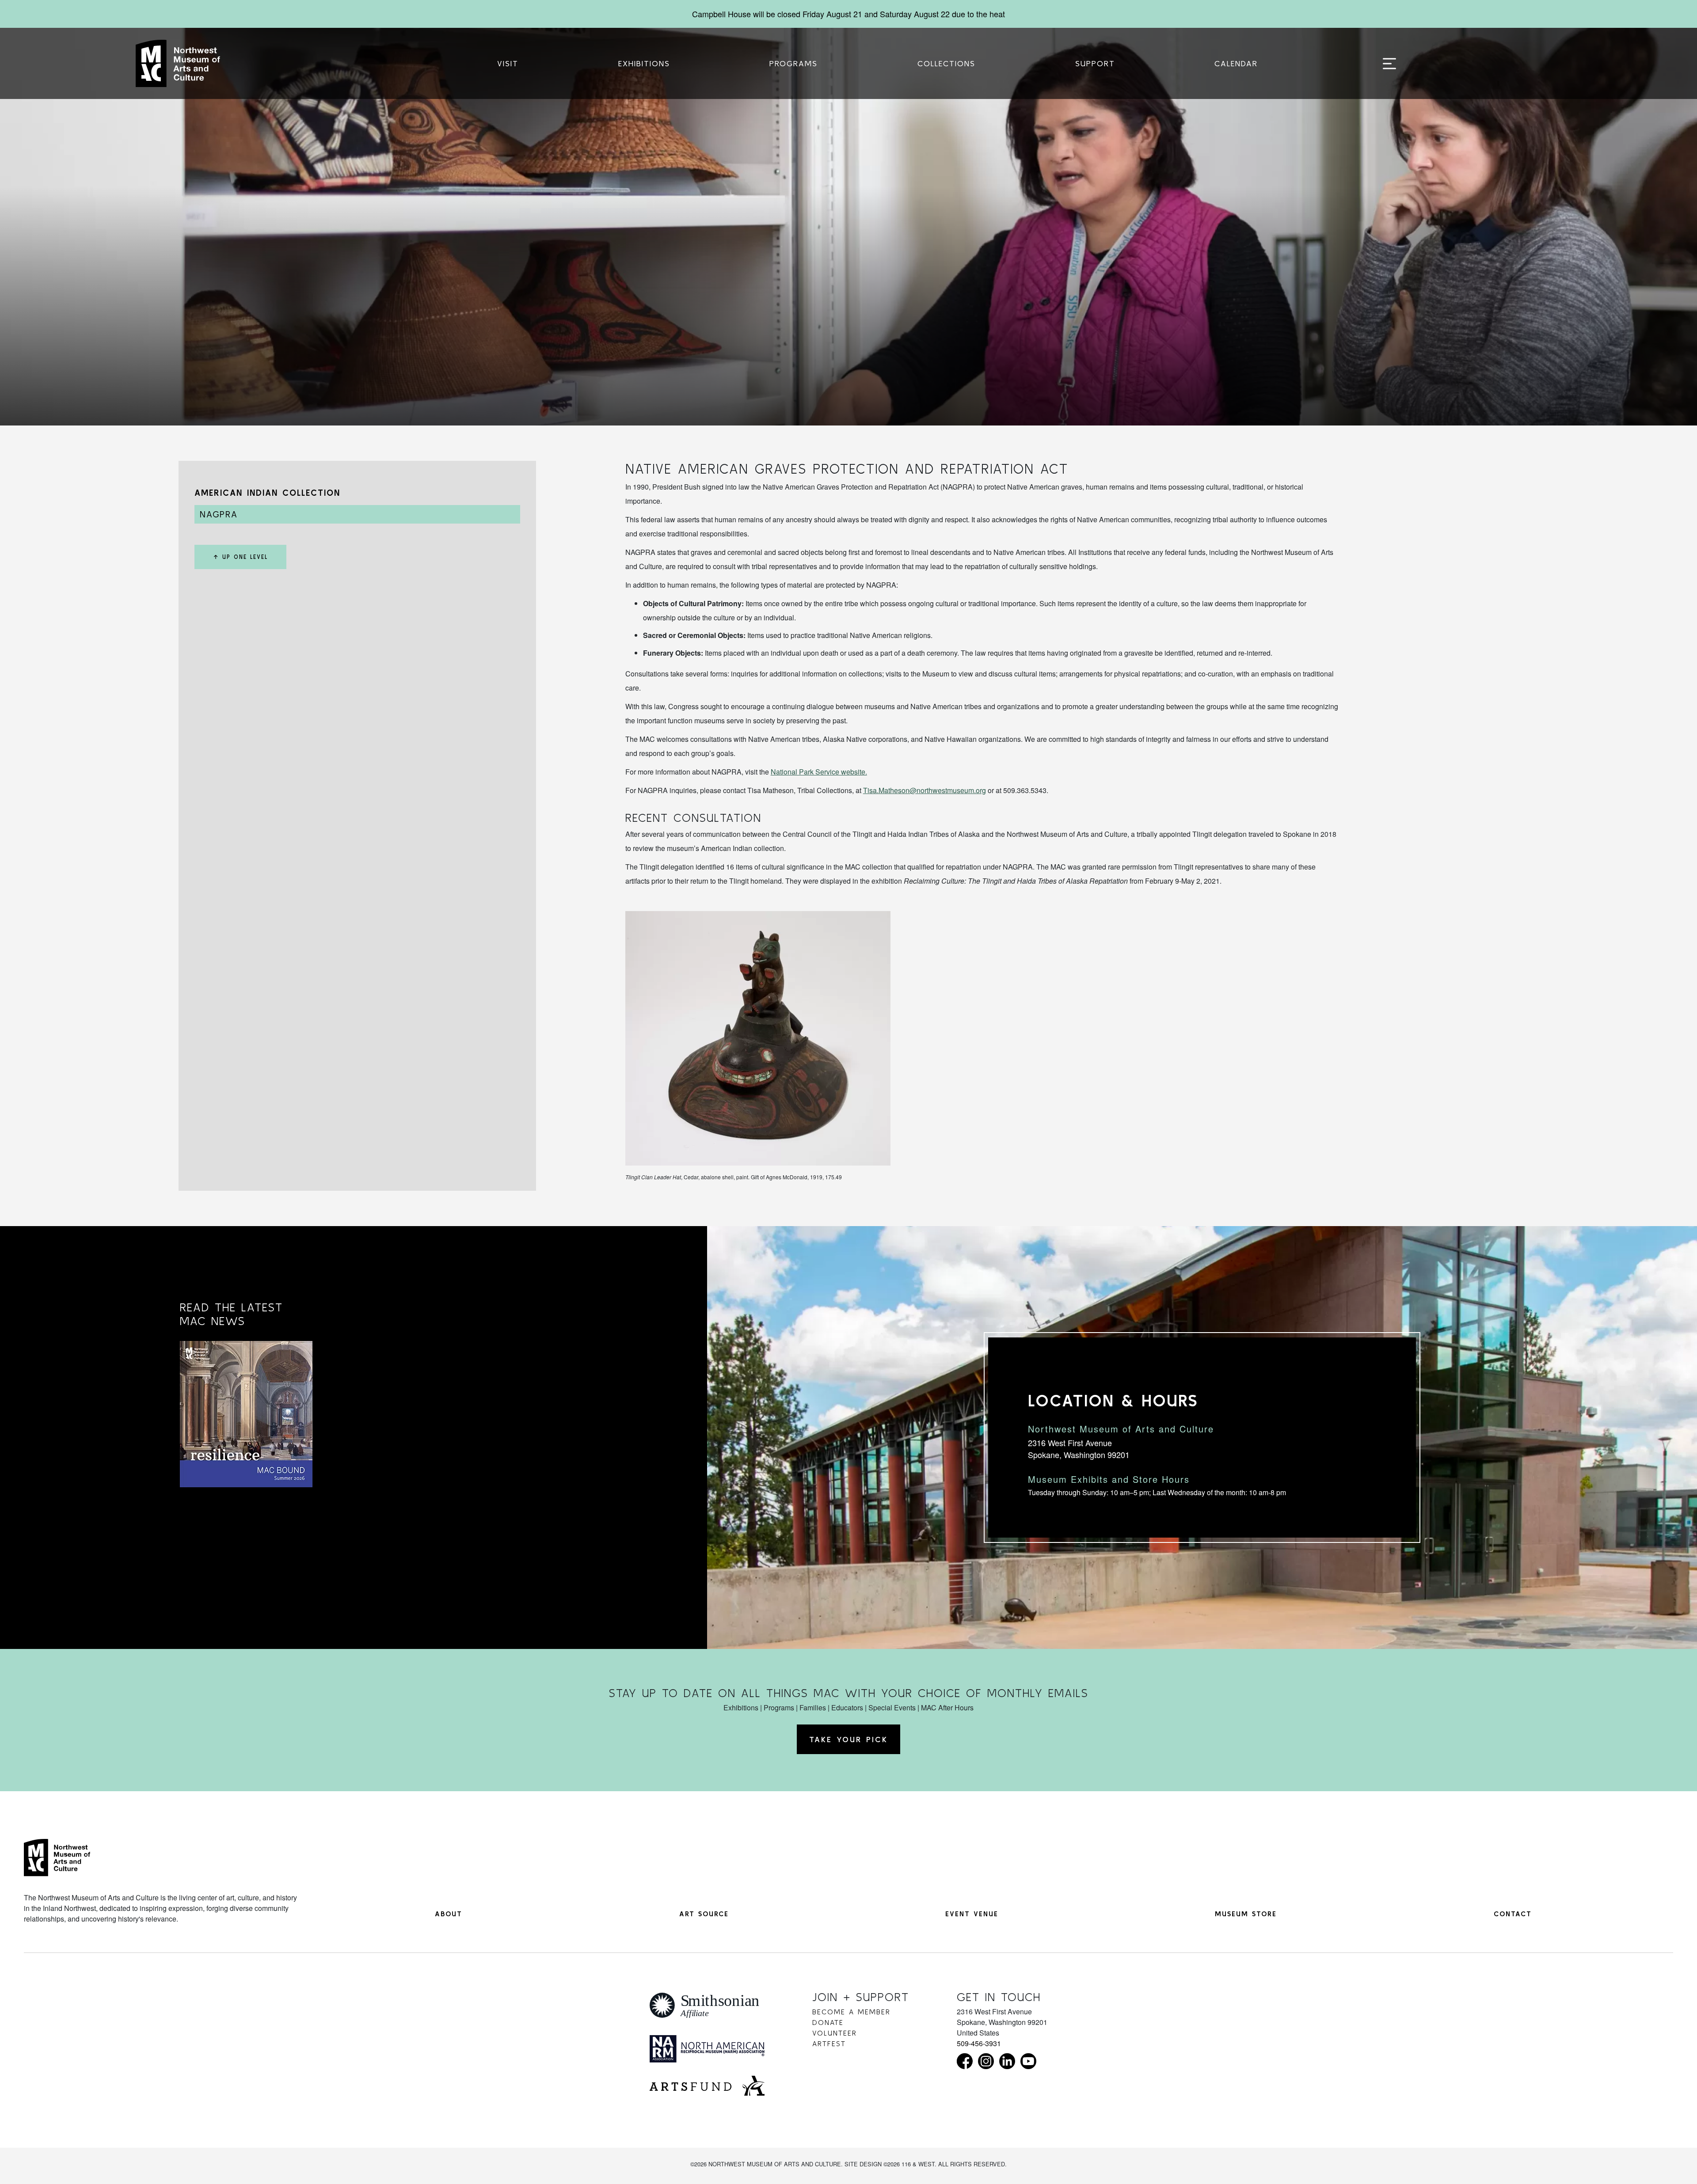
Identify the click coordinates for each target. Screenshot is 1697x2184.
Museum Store (1246, 1914)
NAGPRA (219, 514)
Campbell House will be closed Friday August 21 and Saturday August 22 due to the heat (848, 14)
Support (1095, 63)
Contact (1513, 1914)
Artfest (829, 2043)
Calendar (1236, 63)
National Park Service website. (819, 772)
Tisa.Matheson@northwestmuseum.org (925, 790)
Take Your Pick (848, 1739)
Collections (946, 63)
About (449, 1914)
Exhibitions (644, 63)
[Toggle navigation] (1389, 64)
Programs (793, 63)
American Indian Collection (267, 492)
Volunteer (835, 2033)
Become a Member (851, 2012)
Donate (828, 2022)
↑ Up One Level (240, 557)
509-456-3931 (979, 2043)
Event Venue (972, 1914)
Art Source (704, 1914)
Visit (508, 63)
